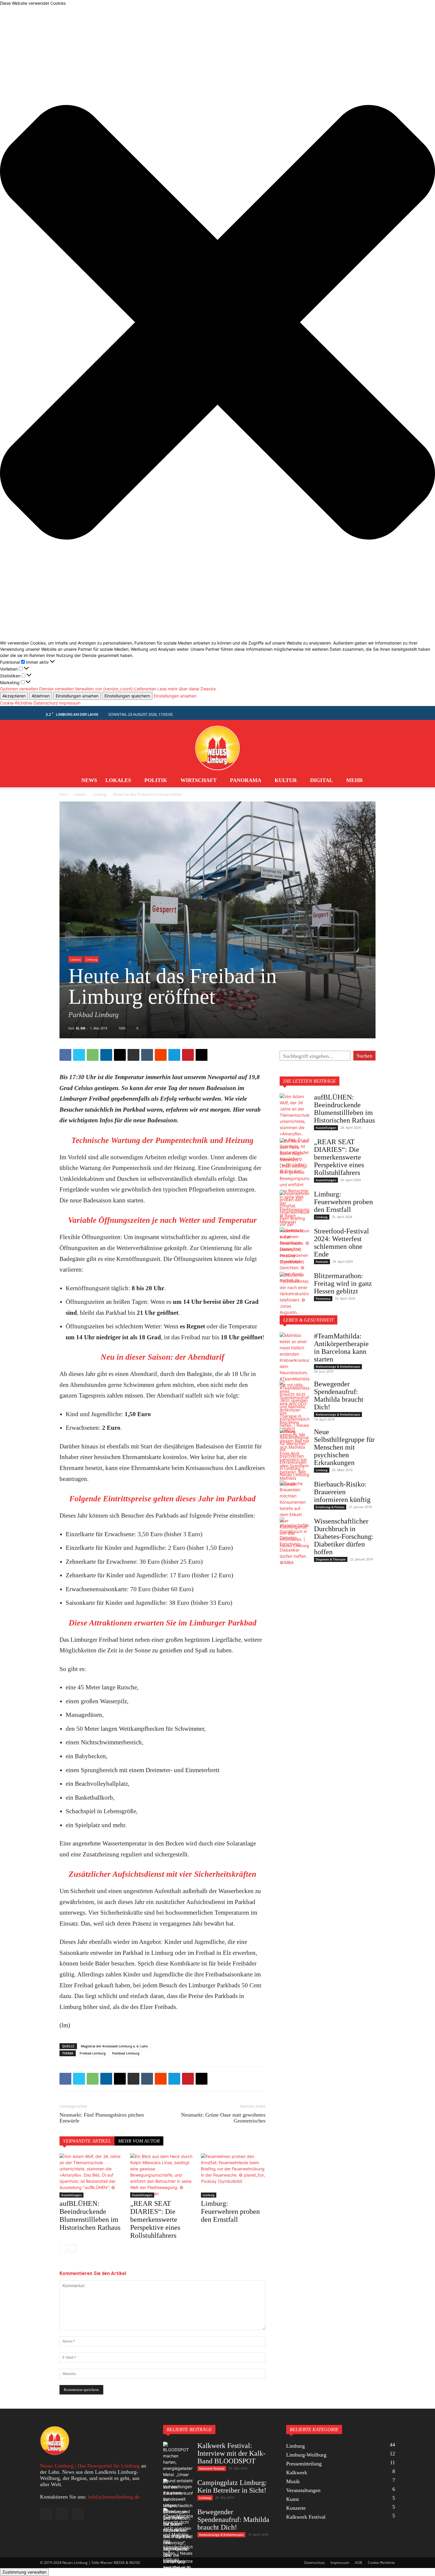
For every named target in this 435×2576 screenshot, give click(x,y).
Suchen (364, 1056)
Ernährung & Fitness (330, 1507)
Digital (322, 780)
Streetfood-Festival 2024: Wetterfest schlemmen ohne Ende (341, 1243)
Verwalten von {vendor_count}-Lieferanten (116, 689)
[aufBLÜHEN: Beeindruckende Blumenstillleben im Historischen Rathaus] (92, 2175)
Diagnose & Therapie (331, 1559)
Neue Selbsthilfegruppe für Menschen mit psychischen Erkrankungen (344, 1447)
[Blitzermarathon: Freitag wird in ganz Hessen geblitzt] (294, 1297)
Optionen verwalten (19, 689)
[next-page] (73, 2248)
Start (63, 794)
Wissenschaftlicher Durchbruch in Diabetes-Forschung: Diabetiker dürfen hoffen (344, 1536)
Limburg (100, 794)
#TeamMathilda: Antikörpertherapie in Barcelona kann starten (341, 1348)
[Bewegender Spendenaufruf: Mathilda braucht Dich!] (294, 1407)
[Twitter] (79, 1055)
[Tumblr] (147, 1055)
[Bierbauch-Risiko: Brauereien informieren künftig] (294, 1514)
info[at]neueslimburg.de (114, 2497)
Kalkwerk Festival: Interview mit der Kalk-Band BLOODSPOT (231, 2453)
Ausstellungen (71, 2195)
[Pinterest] (188, 1055)
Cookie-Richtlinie (16, 703)
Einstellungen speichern (127, 696)
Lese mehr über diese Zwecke (187, 689)
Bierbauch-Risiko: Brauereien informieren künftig (342, 1492)
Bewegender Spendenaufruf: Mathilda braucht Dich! (339, 1395)
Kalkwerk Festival (212, 2468)
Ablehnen (41, 696)
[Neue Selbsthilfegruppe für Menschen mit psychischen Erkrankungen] (294, 1453)
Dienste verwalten (56, 689)
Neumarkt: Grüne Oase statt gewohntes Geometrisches (223, 2118)
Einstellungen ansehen (77, 696)
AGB (359, 2563)
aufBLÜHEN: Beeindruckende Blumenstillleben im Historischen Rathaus (90, 2215)
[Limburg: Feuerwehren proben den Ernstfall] (233, 2175)
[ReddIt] (161, 1055)
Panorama (246, 780)
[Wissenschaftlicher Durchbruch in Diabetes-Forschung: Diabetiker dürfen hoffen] (294, 1541)
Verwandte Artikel (87, 2141)
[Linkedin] (106, 1055)
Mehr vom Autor (139, 2141)
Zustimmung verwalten (24, 2572)
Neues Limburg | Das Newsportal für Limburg (90, 2466)
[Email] (120, 1055)
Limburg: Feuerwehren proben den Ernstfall (230, 2211)
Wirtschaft (199, 780)
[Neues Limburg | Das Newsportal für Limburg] (217, 745)
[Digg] (202, 1055)
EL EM (81, 1028)
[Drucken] (133, 1055)
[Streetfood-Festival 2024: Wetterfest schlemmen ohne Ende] (294, 1255)
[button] (217, 323)
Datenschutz (46, 703)
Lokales (118, 780)
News (89, 780)
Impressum (70, 703)
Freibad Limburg (93, 2053)
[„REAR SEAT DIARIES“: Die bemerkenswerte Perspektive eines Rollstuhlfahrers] (162, 2175)
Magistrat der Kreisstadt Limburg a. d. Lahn (114, 2046)
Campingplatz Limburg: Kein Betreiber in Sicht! (232, 2486)
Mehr (355, 780)
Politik (156, 780)
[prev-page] (63, 2248)
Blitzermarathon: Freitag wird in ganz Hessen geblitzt (343, 1283)
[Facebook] (65, 1055)
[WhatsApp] (93, 1055)
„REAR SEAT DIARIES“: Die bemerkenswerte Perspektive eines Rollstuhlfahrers (155, 2219)
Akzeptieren (14, 696)
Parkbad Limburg (126, 2053)
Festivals (322, 1262)
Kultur (286, 780)
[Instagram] (62, 2514)
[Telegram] (174, 1055)
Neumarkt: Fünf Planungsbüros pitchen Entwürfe (102, 2118)
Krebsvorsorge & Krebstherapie (338, 1366)
